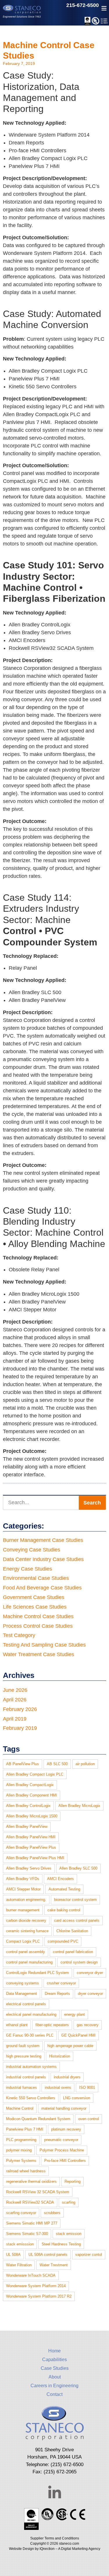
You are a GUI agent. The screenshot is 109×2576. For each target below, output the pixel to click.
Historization (60, 2056)
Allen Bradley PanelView (27, 1827)
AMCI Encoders (60, 1879)
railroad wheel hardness (26, 2171)
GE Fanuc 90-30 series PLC (30, 2035)
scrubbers (52, 2213)
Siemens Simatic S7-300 (27, 2234)
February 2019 (20, 1728)
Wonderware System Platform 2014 (36, 2286)
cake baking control (64, 1910)
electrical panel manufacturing (31, 2014)
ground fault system (23, 2046)
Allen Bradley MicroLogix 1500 (32, 1816)
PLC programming (21, 2140)
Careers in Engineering (54, 2386)
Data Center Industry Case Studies (43, 1559)
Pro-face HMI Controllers (65, 2161)
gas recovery (88, 2025)
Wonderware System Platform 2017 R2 (39, 2296)
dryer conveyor (90, 1994)
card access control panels (77, 1920)
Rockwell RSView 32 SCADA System (38, 2192)
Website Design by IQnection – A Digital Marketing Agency (55, 2549)
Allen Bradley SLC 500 (78, 1868)
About (55, 2377)
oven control (89, 2119)
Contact (54, 2394)
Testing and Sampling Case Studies (44, 1645)
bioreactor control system (75, 1900)
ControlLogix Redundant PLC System (37, 1973)
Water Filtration (19, 2265)
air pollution (85, 1764)
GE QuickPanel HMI (78, 2035)
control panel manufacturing (29, 1962)
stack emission (69, 2234)
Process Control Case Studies (38, 1626)
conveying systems (23, 1983)
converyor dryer (90, 1973)
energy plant (75, 2014)
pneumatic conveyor (61, 2140)
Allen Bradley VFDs (23, 1879)
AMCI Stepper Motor (23, 1889)
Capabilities (54, 2360)
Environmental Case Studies (36, 1578)
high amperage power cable (70, 2046)
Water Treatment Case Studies (39, 1654)
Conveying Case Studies (32, 1550)
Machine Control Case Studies (38, 1616)
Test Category (19, 1635)
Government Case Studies (34, 1597)
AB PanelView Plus (23, 1764)
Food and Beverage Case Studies (42, 1588)
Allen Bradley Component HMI (32, 1795)
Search (92, 1503)
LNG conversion (77, 2098)
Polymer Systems (21, 2161)
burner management (23, 1910)
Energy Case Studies (27, 1569)
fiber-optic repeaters (52, 2025)
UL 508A (13, 2255)
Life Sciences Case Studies (35, 1607)
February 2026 (20, 1709)
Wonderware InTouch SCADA (31, 2275)
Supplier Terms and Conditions (55, 2538)
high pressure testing (24, 2056)
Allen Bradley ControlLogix (28, 1806)
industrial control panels (26, 2077)
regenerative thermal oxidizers (31, 2181)
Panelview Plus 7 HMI (25, 2129)
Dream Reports (57, 1994)
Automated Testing (64, 1889)
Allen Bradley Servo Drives (29, 1868)
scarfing (69, 2202)
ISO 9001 (87, 2088)
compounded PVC (63, 1941)
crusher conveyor (61, 1983)
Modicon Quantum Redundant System (38, 2119)
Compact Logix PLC (23, 1941)
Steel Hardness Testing (61, 2244)
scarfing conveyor (21, 2213)
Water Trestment (54, 2265)
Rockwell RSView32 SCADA (30, 2202)
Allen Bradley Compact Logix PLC (35, 1774)
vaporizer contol (89, 2255)
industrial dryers (67, 2077)
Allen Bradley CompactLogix (30, 1785)
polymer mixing (19, 2150)
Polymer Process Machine (62, 2150)
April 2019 (15, 1719)
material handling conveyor (64, 2108)
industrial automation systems (31, 2067)
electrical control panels (26, 2004)
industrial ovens (58, 2088)
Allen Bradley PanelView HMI (31, 1837)
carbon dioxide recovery (26, 1920)
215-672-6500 (83, 5)
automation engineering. (26, 1900)
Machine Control (20, 2108)
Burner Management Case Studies (43, 1540)
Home (54, 2351)
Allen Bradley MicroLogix (79, 1806)
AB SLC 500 (57, 1764)
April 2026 (15, 1700)
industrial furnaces (22, 2088)
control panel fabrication (73, 1952)
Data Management (22, 1994)
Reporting (73, 2181)
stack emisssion (20, 2244)
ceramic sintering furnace (27, 1931)
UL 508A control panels (48, 2255)
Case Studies (55, 2368)
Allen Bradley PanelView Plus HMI (35, 1858)
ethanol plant (17, 2025)
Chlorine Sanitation (72, 1931)
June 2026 (15, 1690)
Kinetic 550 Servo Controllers (31, 2098)
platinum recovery (66, 2129)
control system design (79, 1962)
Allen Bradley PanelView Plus (31, 1847)
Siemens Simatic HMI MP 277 (32, 2223)
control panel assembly (26, 1952)
